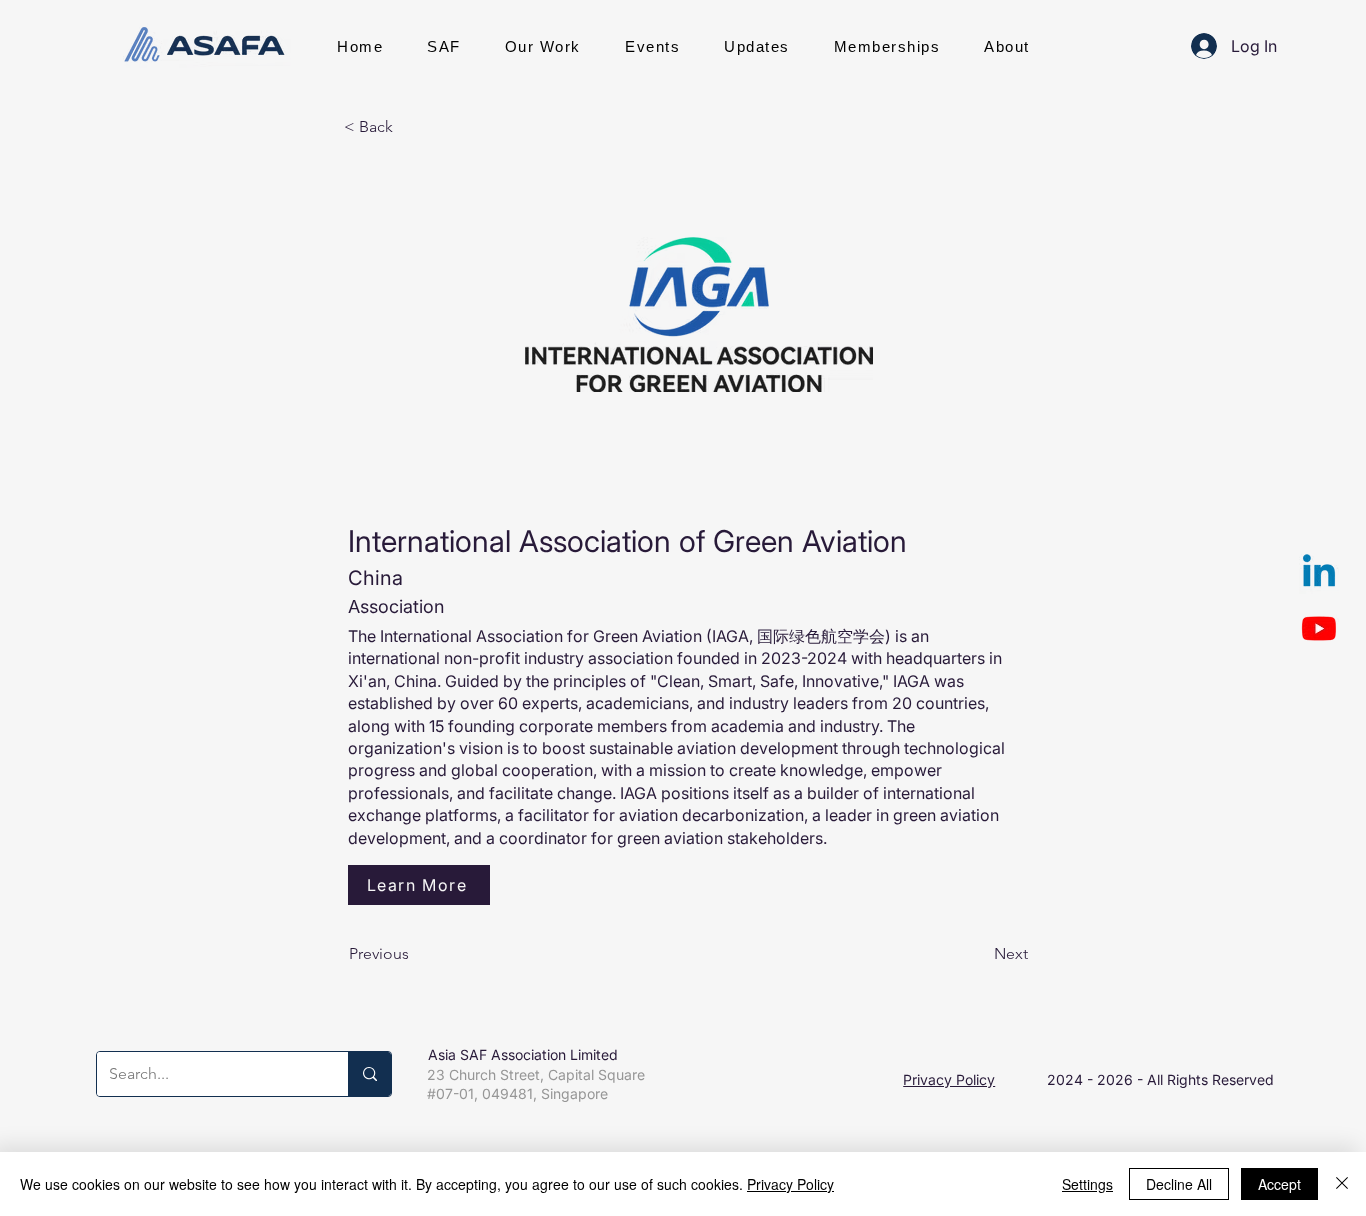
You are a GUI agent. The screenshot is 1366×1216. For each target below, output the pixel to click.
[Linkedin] (1319, 574)
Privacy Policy (949, 1079)
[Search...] (369, 1074)
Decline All (1179, 1184)
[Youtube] (1319, 628)
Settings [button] (1087, 1184)
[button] (444, 46)
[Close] (1342, 1184)
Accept (1279, 1184)
